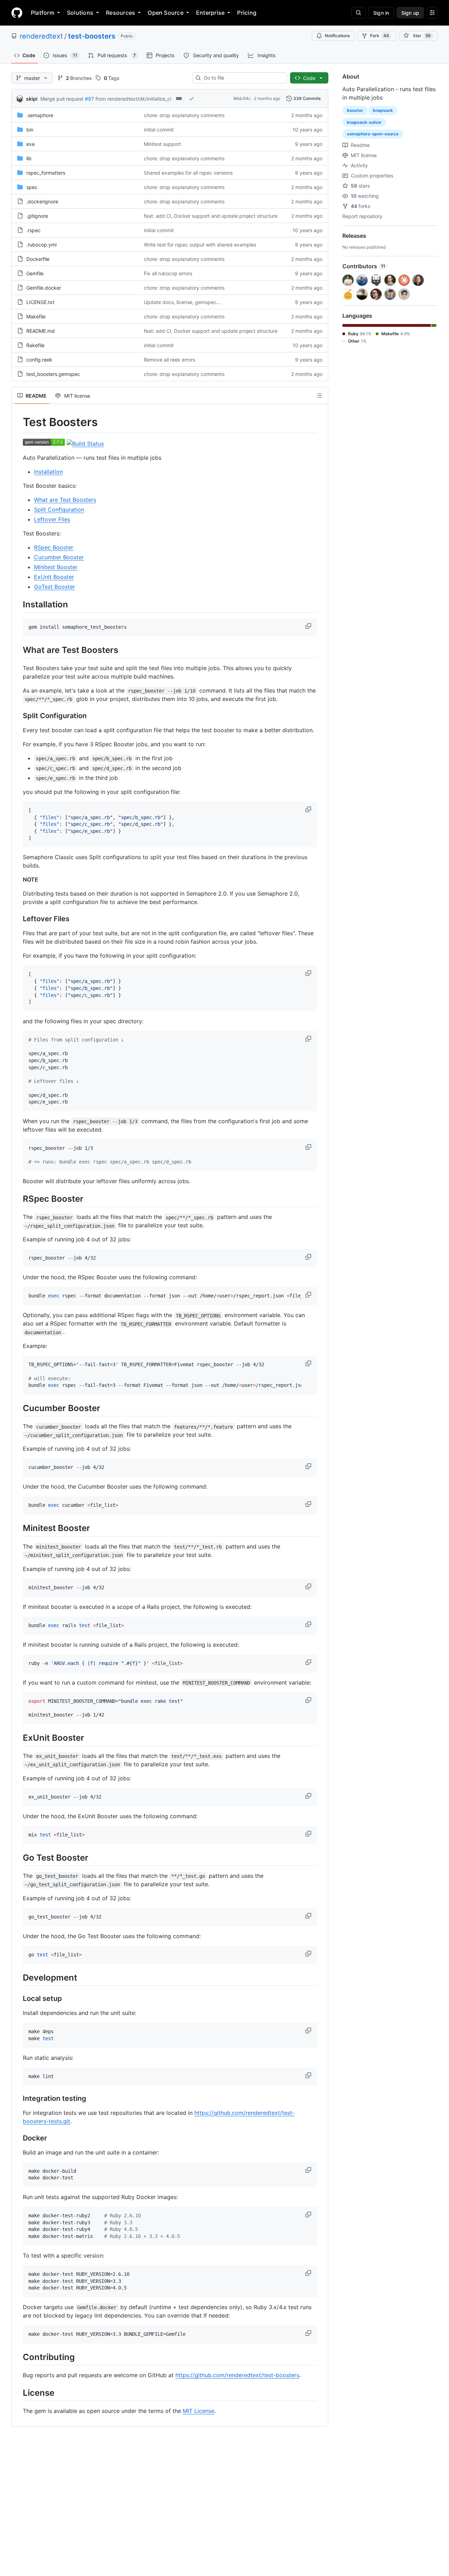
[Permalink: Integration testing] (18, 2098)
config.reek (39, 360)
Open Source (166, 13)
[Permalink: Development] (18, 1977)
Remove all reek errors (169, 360)
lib (29, 158)
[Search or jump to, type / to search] (358, 13)
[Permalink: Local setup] (18, 1999)
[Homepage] (17, 13)
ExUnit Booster (54, 577)
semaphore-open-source (373, 134)
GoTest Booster (55, 587)
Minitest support (162, 144)
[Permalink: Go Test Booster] (18, 1857)
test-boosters (92, 36)
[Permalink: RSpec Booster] (18, 1199)
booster (355, 110)
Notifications (337, 36)
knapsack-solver (364, 122)
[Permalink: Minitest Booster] (18, 1528)
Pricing (247, 13)
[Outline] (319, 396)
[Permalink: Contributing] (18, 2357)
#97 (89, 99)
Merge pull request (62, 99)
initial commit (159, 130)
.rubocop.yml (41, 245)
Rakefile (35, 345)
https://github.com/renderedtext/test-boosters (237, 2375)
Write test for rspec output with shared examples (200, 245)
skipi (32, 99)
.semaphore (40, 115)
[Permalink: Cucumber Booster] (18, 1408)
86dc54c (242, 98)
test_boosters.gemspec (53, 374)
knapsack (383, 110)
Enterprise (210, 13)
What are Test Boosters (65, 500)
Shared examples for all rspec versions (188, 173)
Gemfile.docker (44, 288)
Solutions (80, 13)
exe (31, 144)
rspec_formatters (46, 173)
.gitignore (37, 216)
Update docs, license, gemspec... (182, 302)
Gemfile (35, 273)
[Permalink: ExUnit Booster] (18, 1738)
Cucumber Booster (59, 557)
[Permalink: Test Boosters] (18, 422)
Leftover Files (52, 519)
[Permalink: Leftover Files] (18, 919)
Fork (380, 36)
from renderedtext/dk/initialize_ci (133, 99)
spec (32, 187)
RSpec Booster (54, 547)
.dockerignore (42, 201)
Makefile (36, 316)
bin (30, 130)
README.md (41, 331)
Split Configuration (59, 510)
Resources (120, 13)
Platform (43, 13)
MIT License (199, 2411)
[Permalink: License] (18, 2393)
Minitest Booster (56, 567)
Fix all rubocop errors (168, 273)
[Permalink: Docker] (18, 2138)
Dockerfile (38, 259)
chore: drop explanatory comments (184, 115)
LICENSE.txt (40, 302)
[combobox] (243, 78)
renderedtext (41, 36)
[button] (309, 626)
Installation (48, 472)
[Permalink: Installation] (18, 604)
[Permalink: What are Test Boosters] (18, 650)
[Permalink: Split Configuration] (18, 716)
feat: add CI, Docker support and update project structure (211, 216)
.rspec (33, 230)
